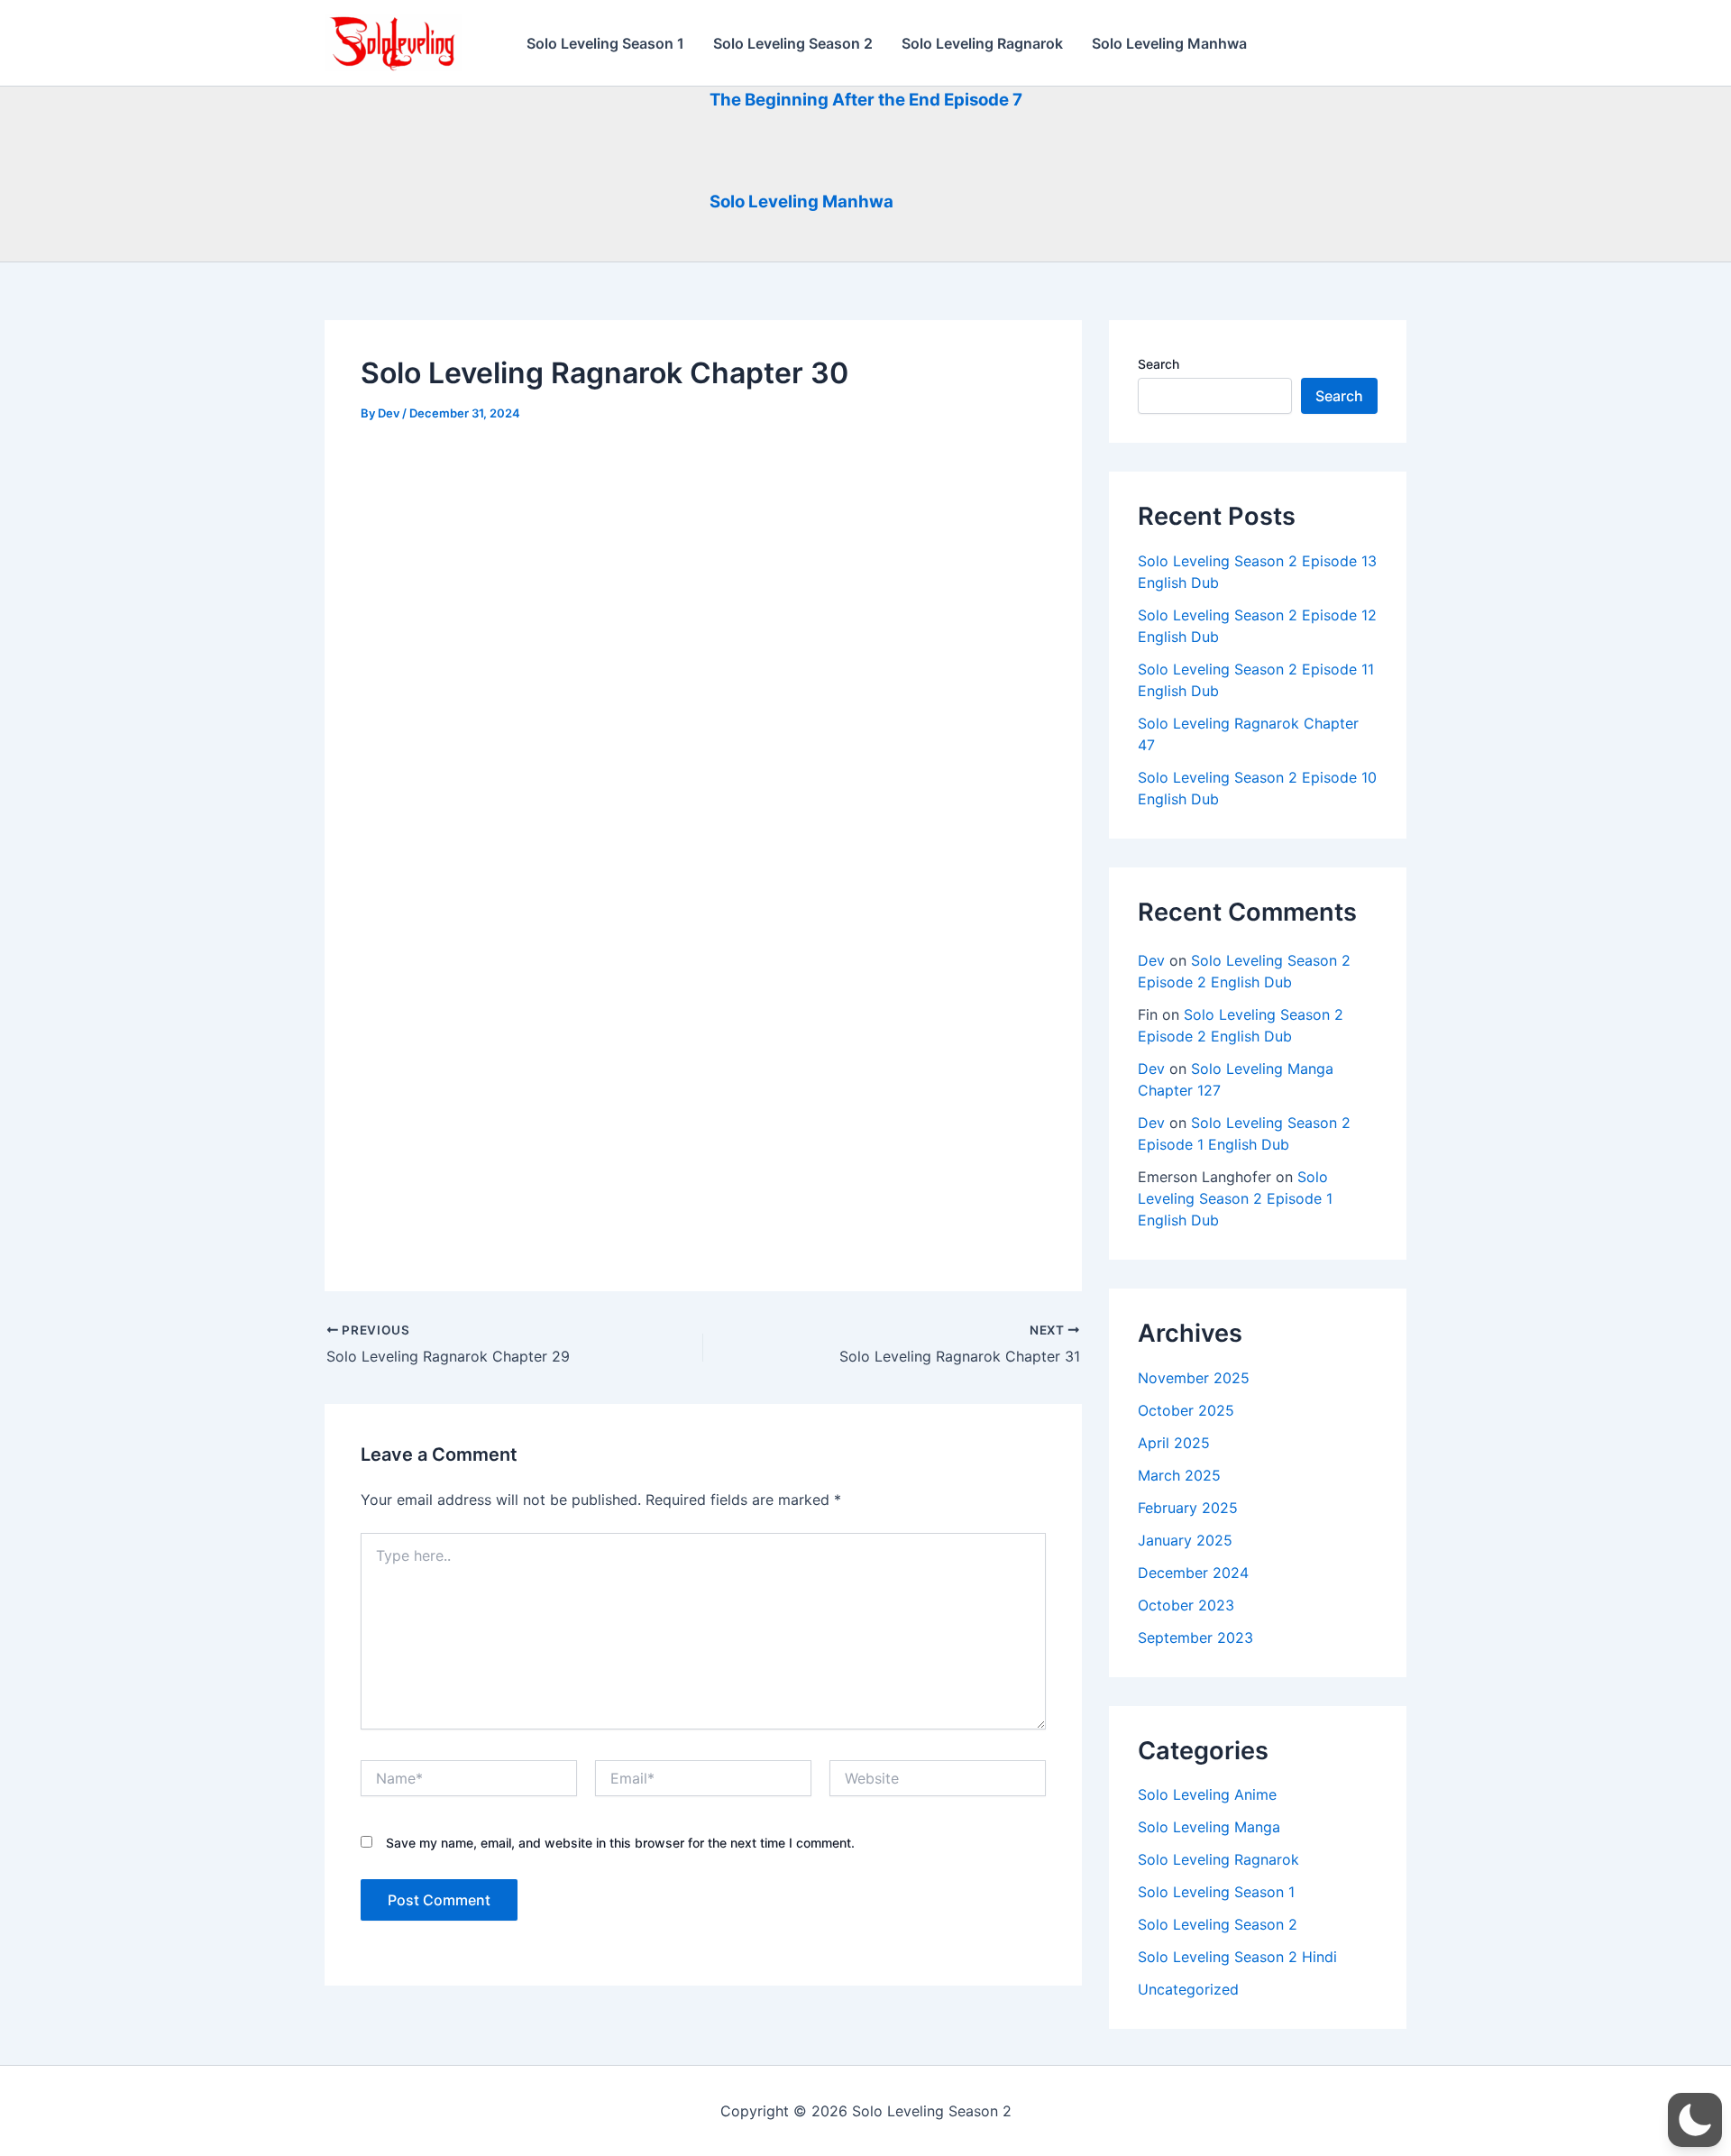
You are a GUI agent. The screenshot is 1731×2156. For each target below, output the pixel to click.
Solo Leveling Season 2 (793, 43)
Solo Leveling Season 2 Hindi (1237, 1957)
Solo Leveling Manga (1209, 1827)
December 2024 (1193, 1573)
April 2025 (1174, 1443)
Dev (1151, 960)
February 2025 (1188, 1508)
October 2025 (1186, 1410)
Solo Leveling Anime (1207, 1794)
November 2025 (1194, 1378)
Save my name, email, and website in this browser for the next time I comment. (620, 1843)
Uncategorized (1188, 1989)
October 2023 (1186, 1605)
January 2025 (1185, 1540)
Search (1159, 364)
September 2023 (1195, 1638)
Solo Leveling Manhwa (1169, 43)
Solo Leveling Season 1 (605, 43)
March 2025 (1179, 1475)
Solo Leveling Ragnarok (982, 43)
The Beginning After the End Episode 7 (866, 100)
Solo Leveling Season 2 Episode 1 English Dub (1235, 1198)
